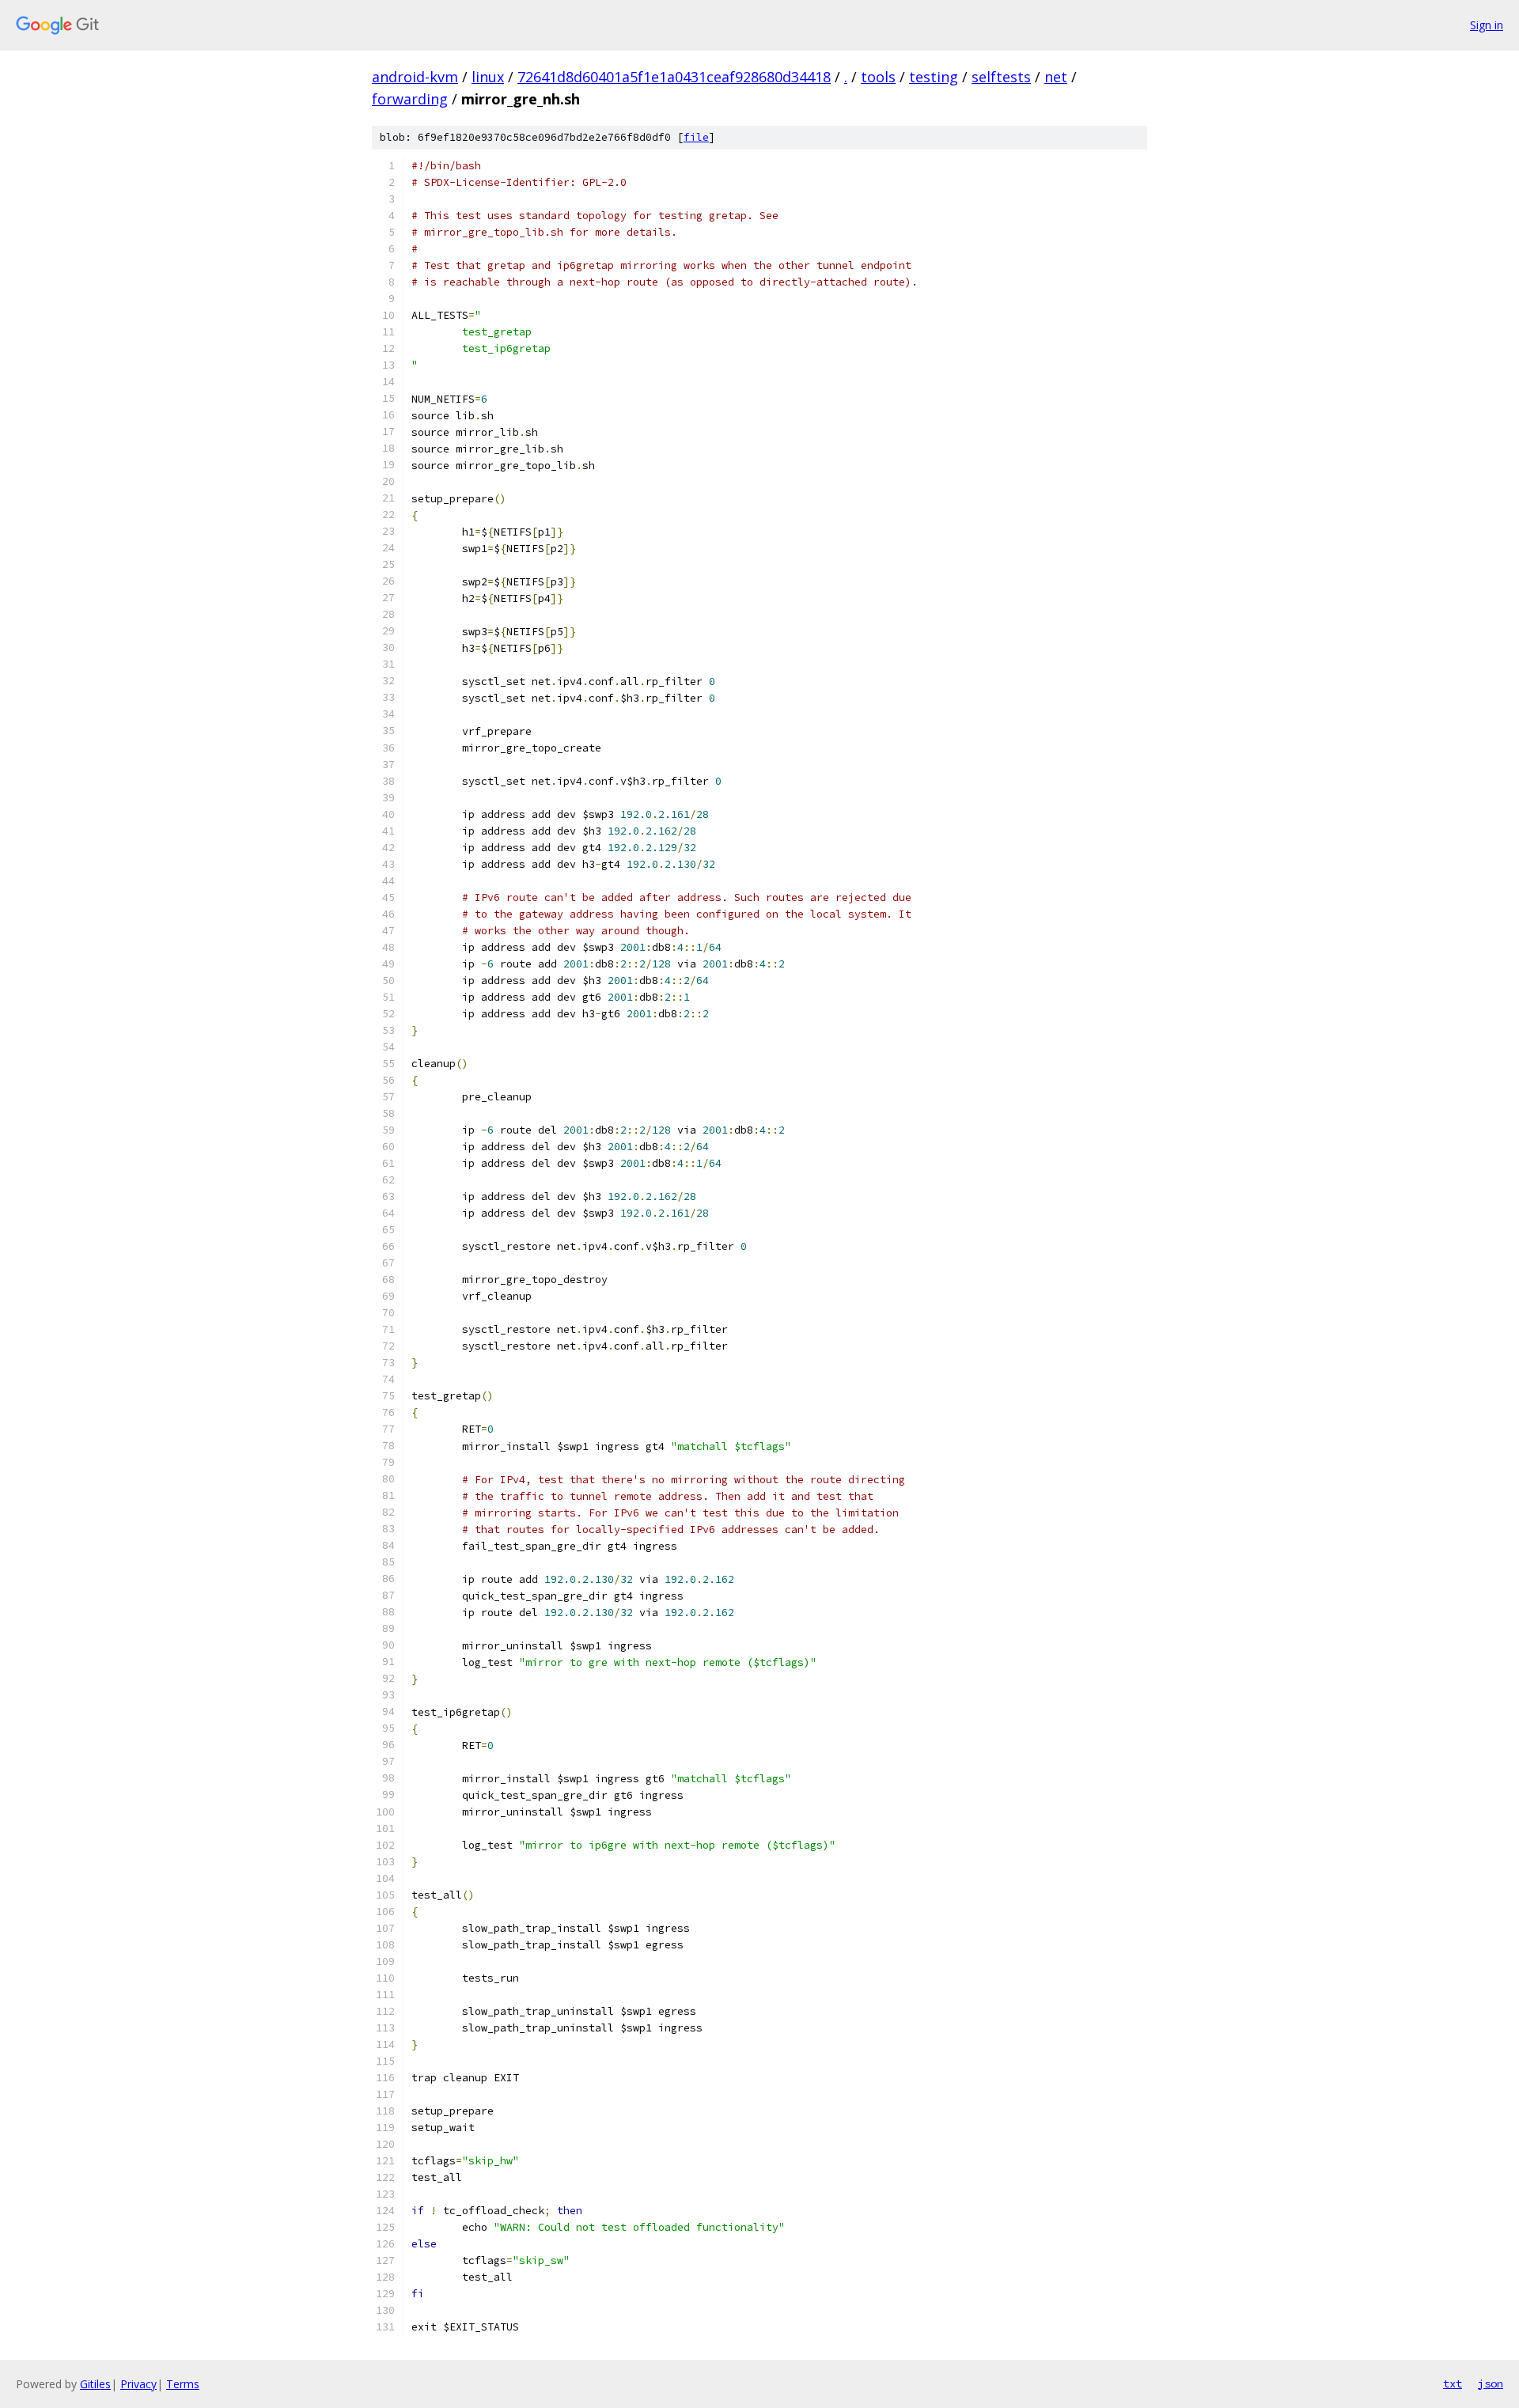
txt (1453, 2383)
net (1056, 77)
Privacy (138, 2384)
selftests (1001, 77)
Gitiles (95, 2384)
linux (488, 77)
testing (934, 77)
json (1491, 2383)
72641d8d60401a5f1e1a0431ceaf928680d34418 (674, 77)
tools (878, 77)
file (696, 137)
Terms (183, 2384)
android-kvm (415, 77)
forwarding (410, 99)
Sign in (1487, 25)
